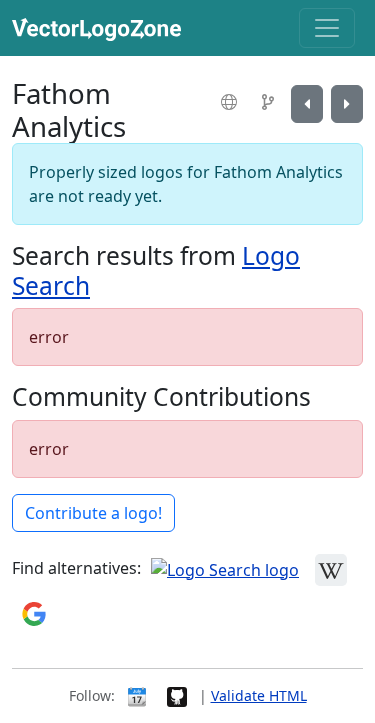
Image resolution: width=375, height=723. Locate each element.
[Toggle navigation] (327, 28)
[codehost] (270, 102)
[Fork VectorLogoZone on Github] (177, 695)
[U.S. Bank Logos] (307, 104)
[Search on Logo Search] (225, 568)
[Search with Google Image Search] (34, 612)
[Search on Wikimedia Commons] (331, 568)
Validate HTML (259, 695)
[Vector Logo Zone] (100, 28)
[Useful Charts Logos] (347, 104)
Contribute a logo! (93, 513)
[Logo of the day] (137, 695)
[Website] (231, 102)
